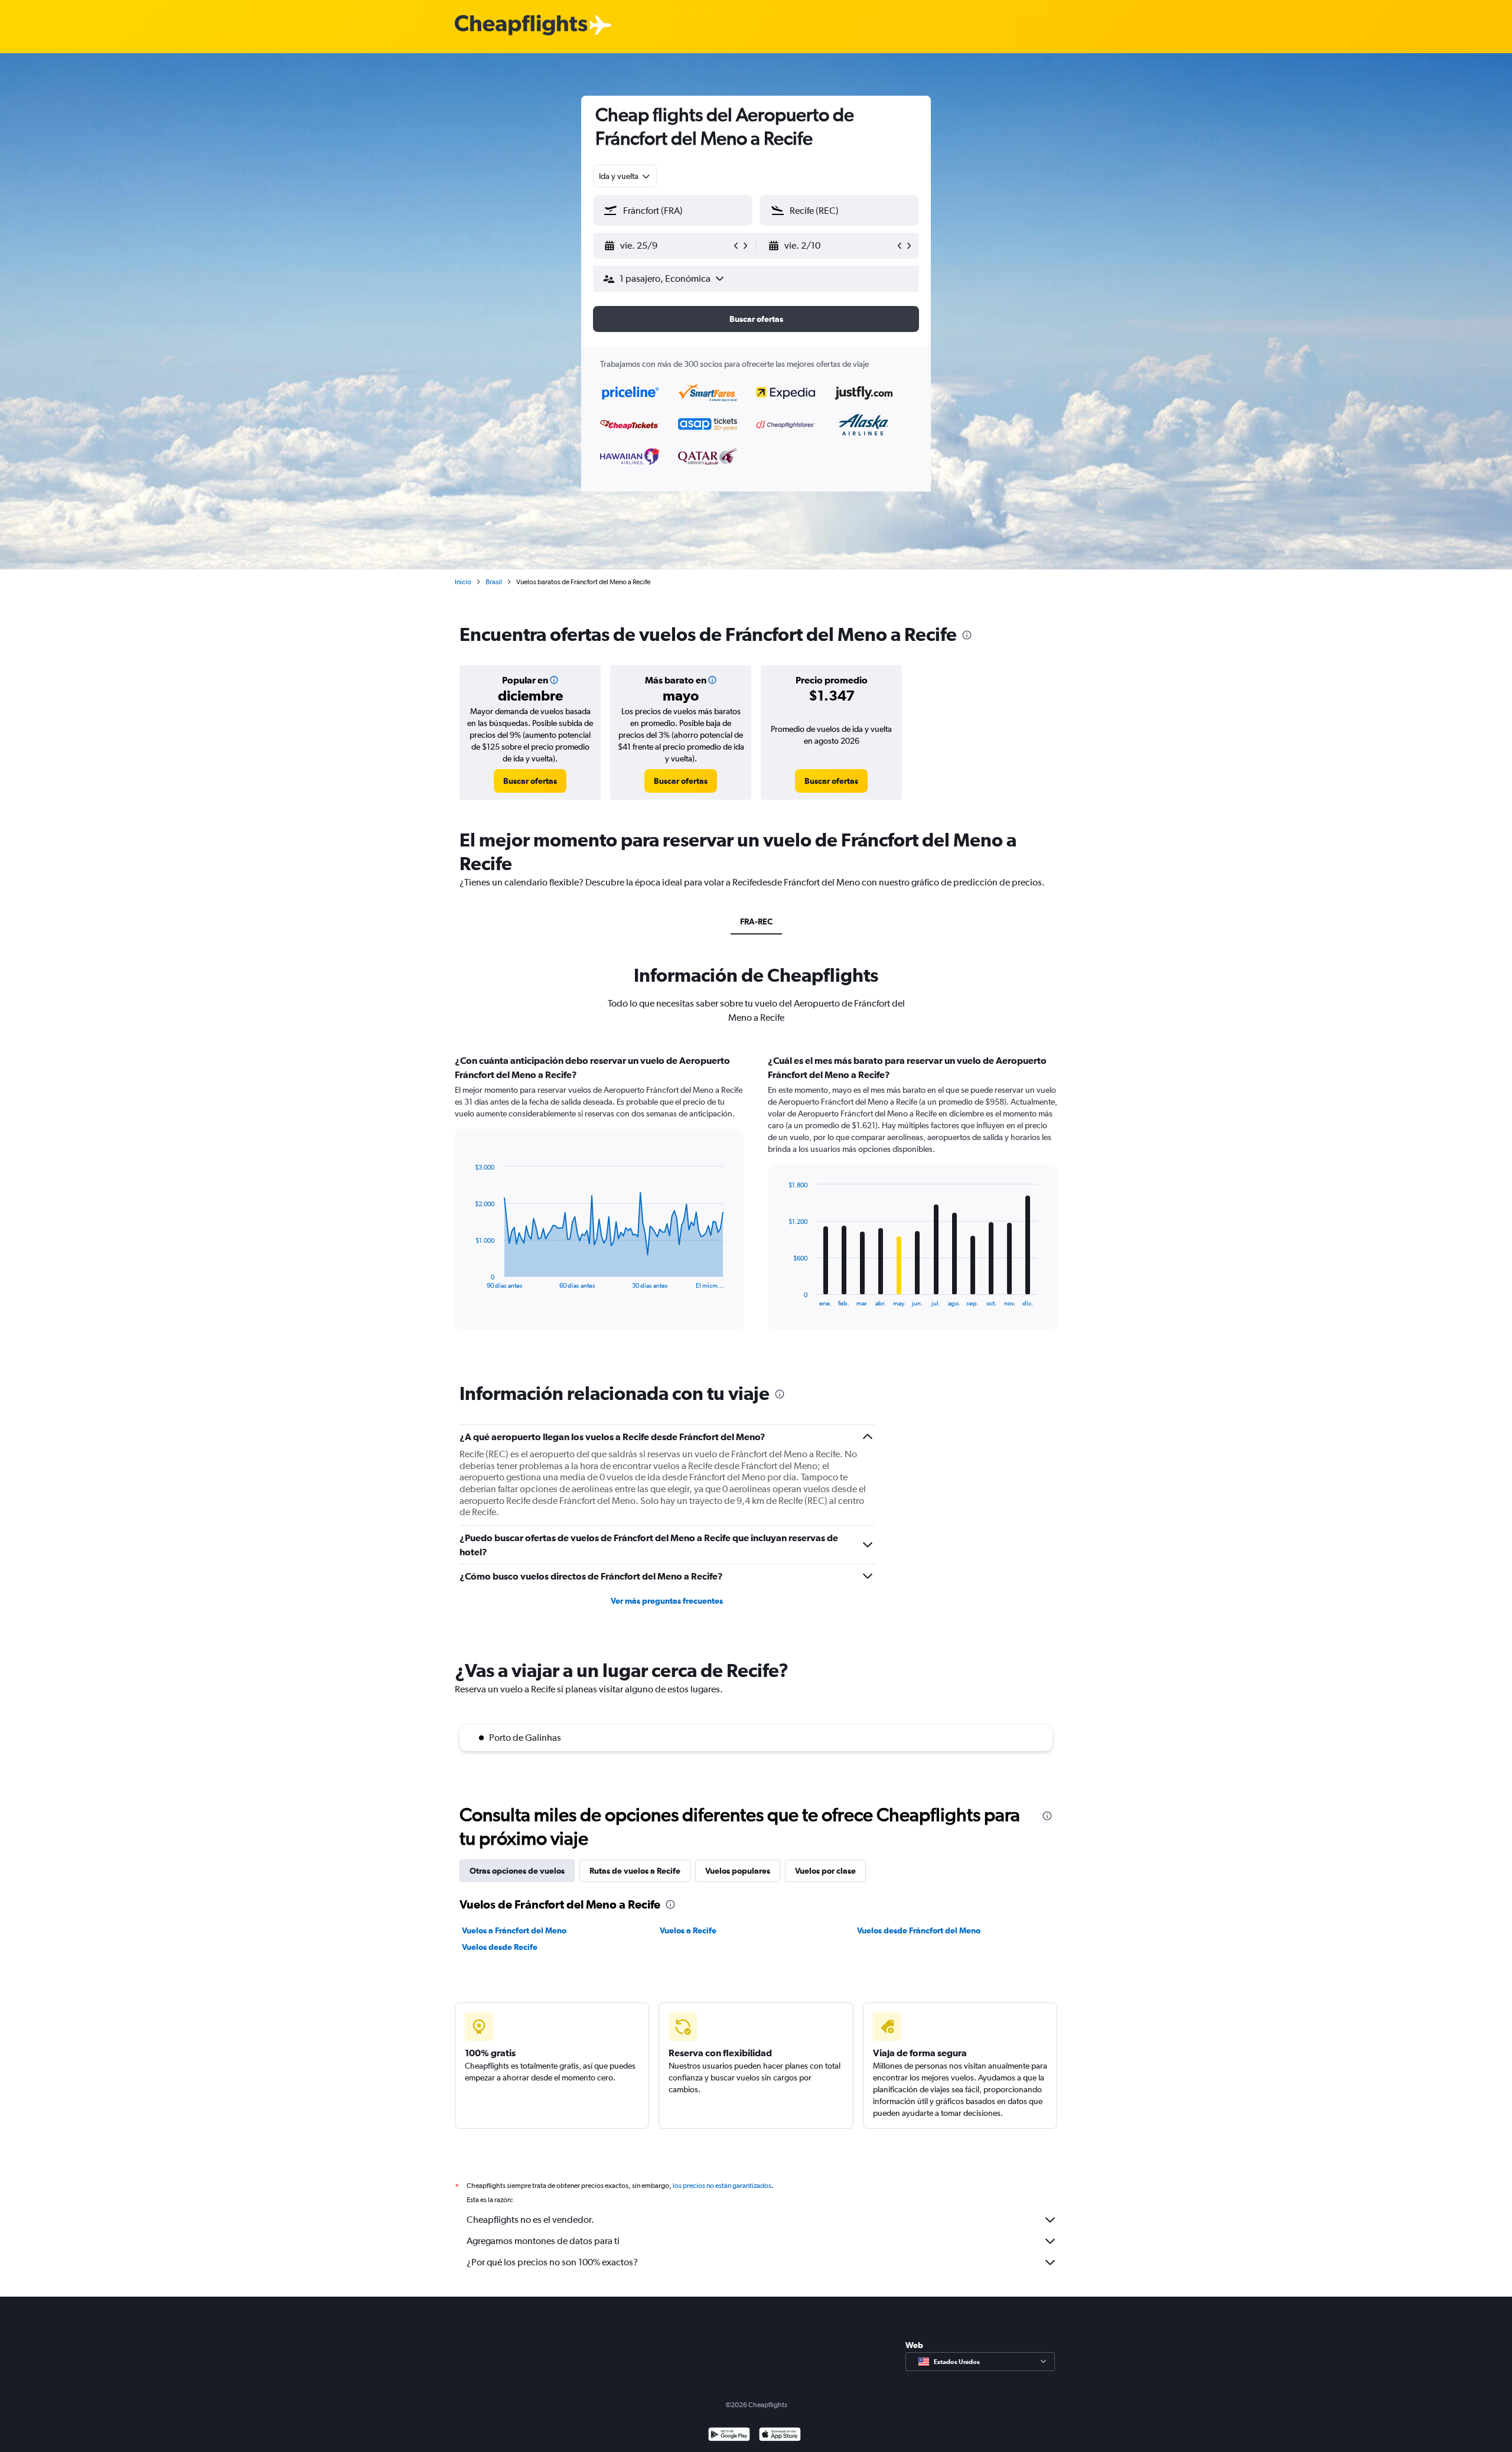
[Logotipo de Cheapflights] (521, 26)
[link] (530, 781)
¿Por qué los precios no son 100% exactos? (552, 2262)
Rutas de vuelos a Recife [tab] (635, 1871)
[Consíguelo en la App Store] (780, 2436)
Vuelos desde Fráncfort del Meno (919, 1930)
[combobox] (625, 176)
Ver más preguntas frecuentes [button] (667, 1601)
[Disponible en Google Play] (729, 2436)
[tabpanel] (756, 1203)
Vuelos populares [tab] (738, 1871)
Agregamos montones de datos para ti (543, 2241)
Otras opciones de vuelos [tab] (517, 1871)
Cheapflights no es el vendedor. (530, 2220)
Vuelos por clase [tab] (825, 1871)
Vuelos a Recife (688, 1930)
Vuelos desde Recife (500, 1947)
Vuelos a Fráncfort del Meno (514, 1930)
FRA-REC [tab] (756, 921)
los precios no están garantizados (722, 2186)
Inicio (463, 582)
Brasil (494, 582)
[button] (667, 246)
